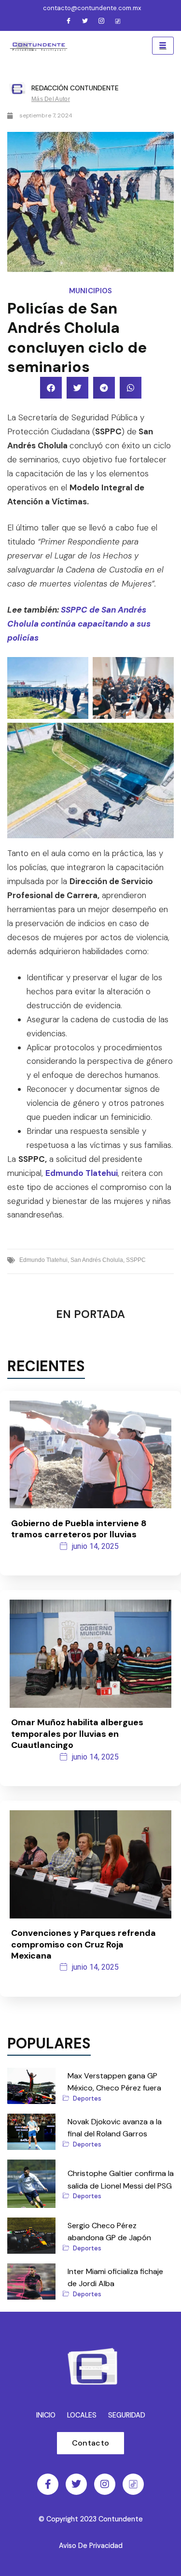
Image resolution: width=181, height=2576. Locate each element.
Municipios (91, 291)
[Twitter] (85, 22)
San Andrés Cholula (97, 1260)
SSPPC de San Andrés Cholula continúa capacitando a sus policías (79, 624)
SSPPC (136, 1260)
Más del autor (51, 99)
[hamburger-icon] (163, 46)
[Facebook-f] (48, 2484)
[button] (51, 388)
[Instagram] (101, 22)
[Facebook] (69, 22)
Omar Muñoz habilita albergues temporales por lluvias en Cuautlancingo (77, 1734)
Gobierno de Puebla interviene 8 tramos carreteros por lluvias (79, 1529)
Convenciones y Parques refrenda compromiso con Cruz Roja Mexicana (84, 1944)
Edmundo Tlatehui (82, 1173)
